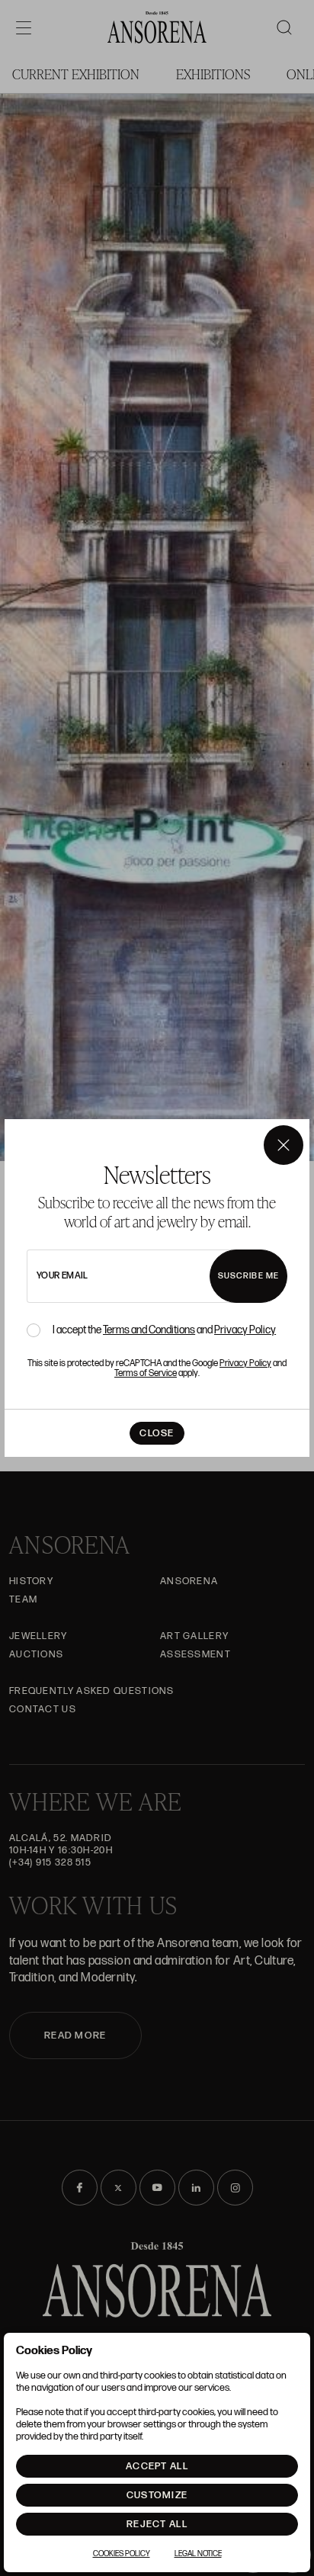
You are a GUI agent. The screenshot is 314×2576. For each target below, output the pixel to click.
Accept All (157, 2466)
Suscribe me (248, 1276)
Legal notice (198, 2554)
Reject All (157, 2524)
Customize (157, 2495)
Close (157, 1433)
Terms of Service (146, 1373)
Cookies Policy (122, 2554)
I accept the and (164, 1330)
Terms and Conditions (149, 1330)
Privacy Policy (245, 1330)
